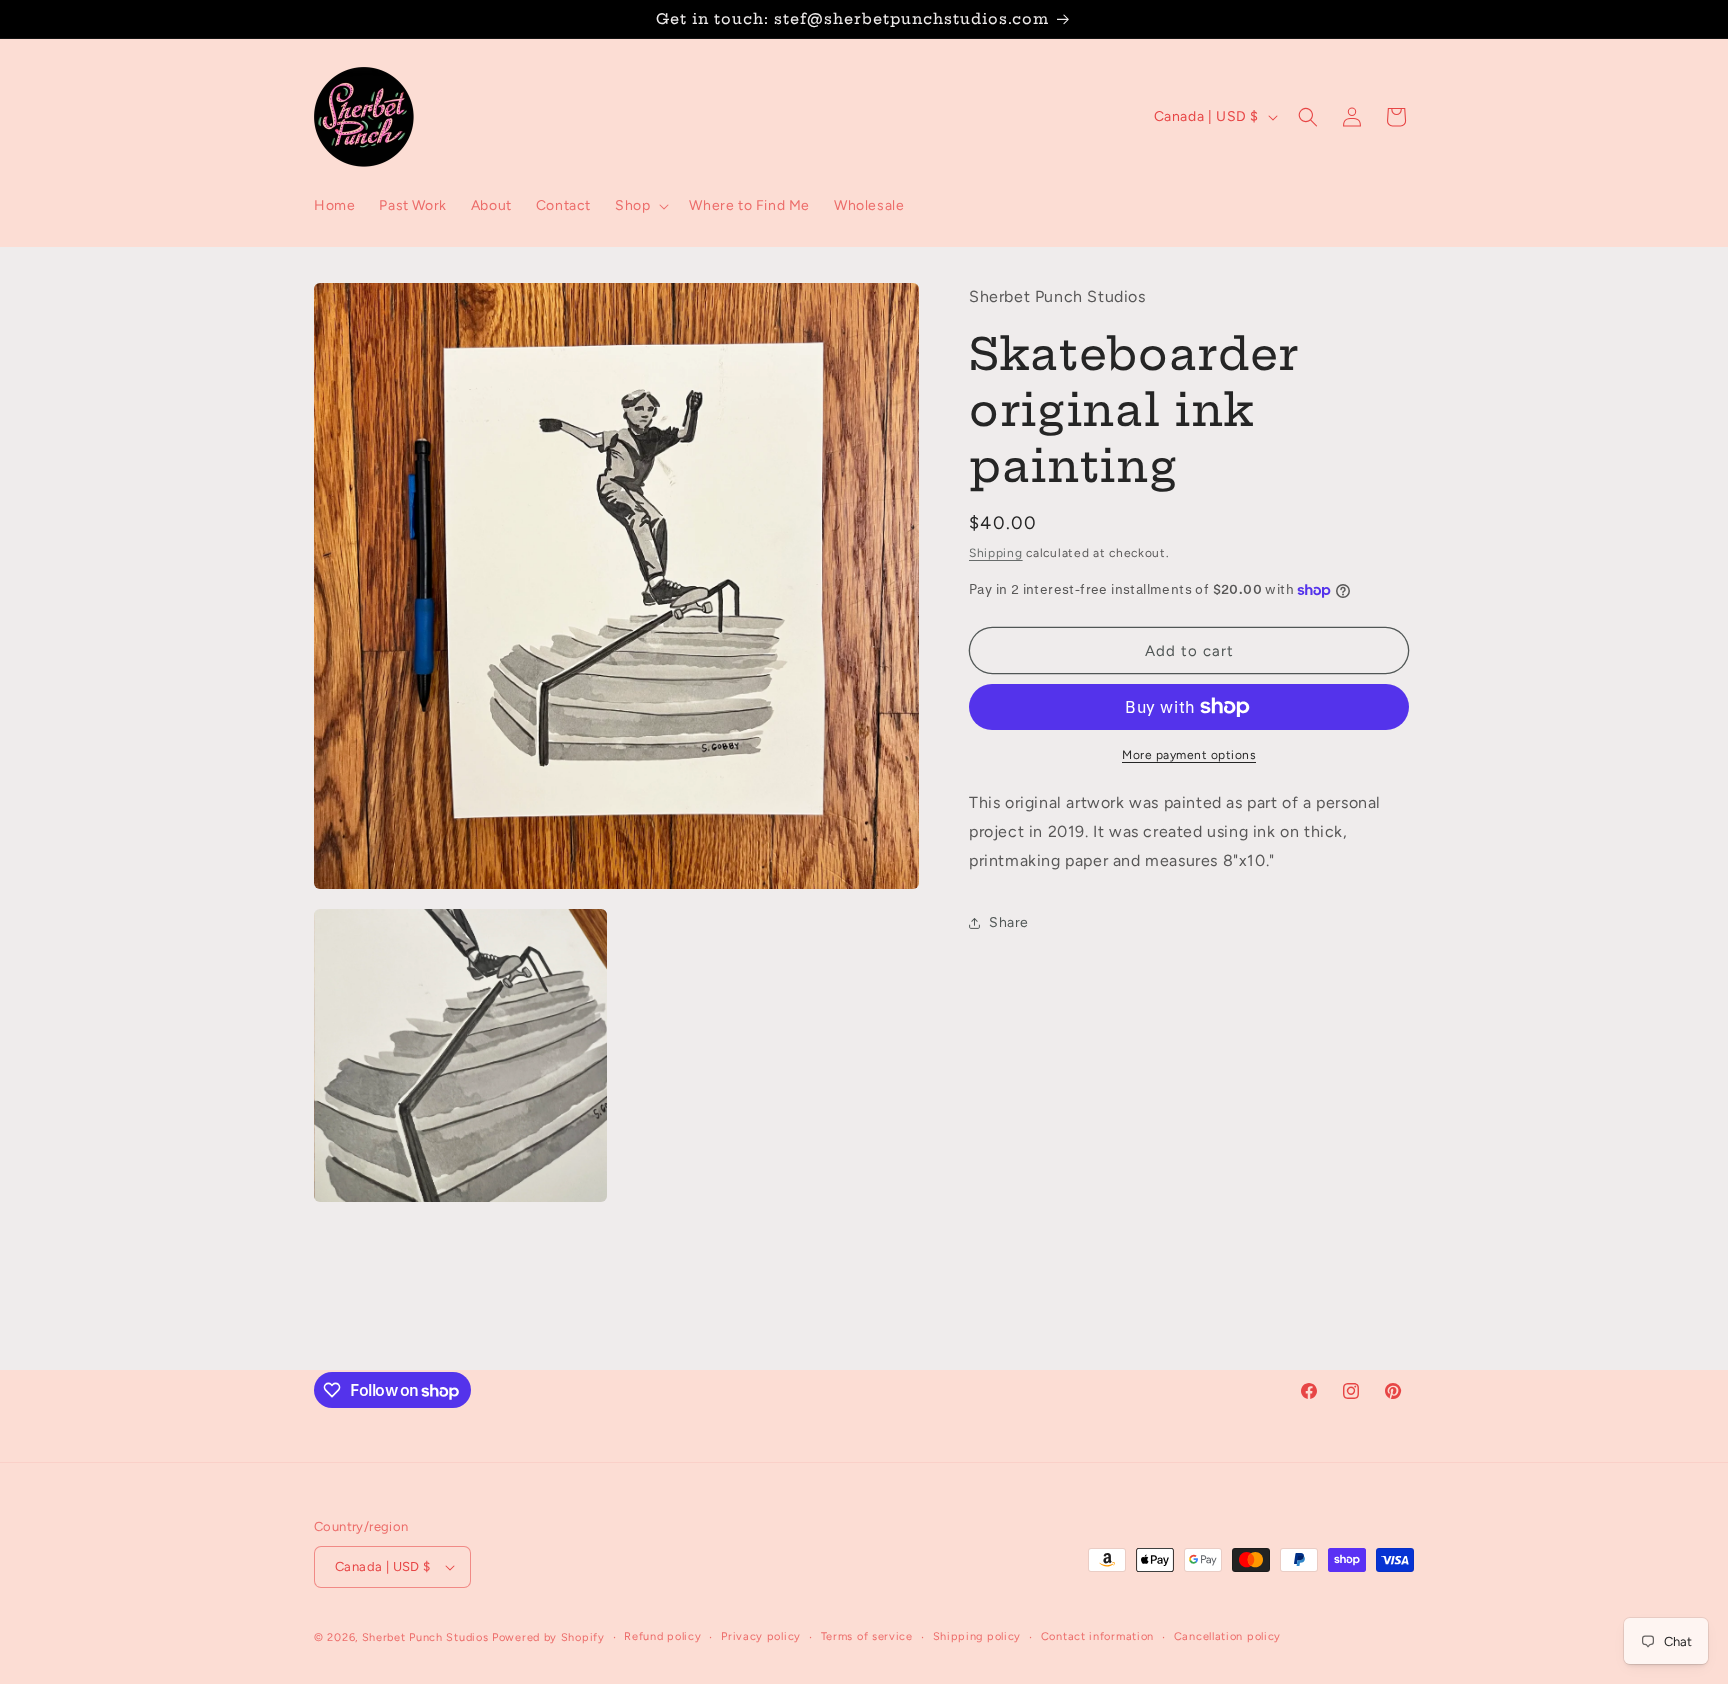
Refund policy (662, 1636)
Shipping (996, 553)
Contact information (1097, 1636)
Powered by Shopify (548, 1637)
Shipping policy (977, 1636)
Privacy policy (761, 1636)
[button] (640, 206)
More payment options (1189, 755)
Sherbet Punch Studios (425, 1637)
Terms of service (867, 1636)
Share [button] (1009, 922)
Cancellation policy (1227, 1636)
